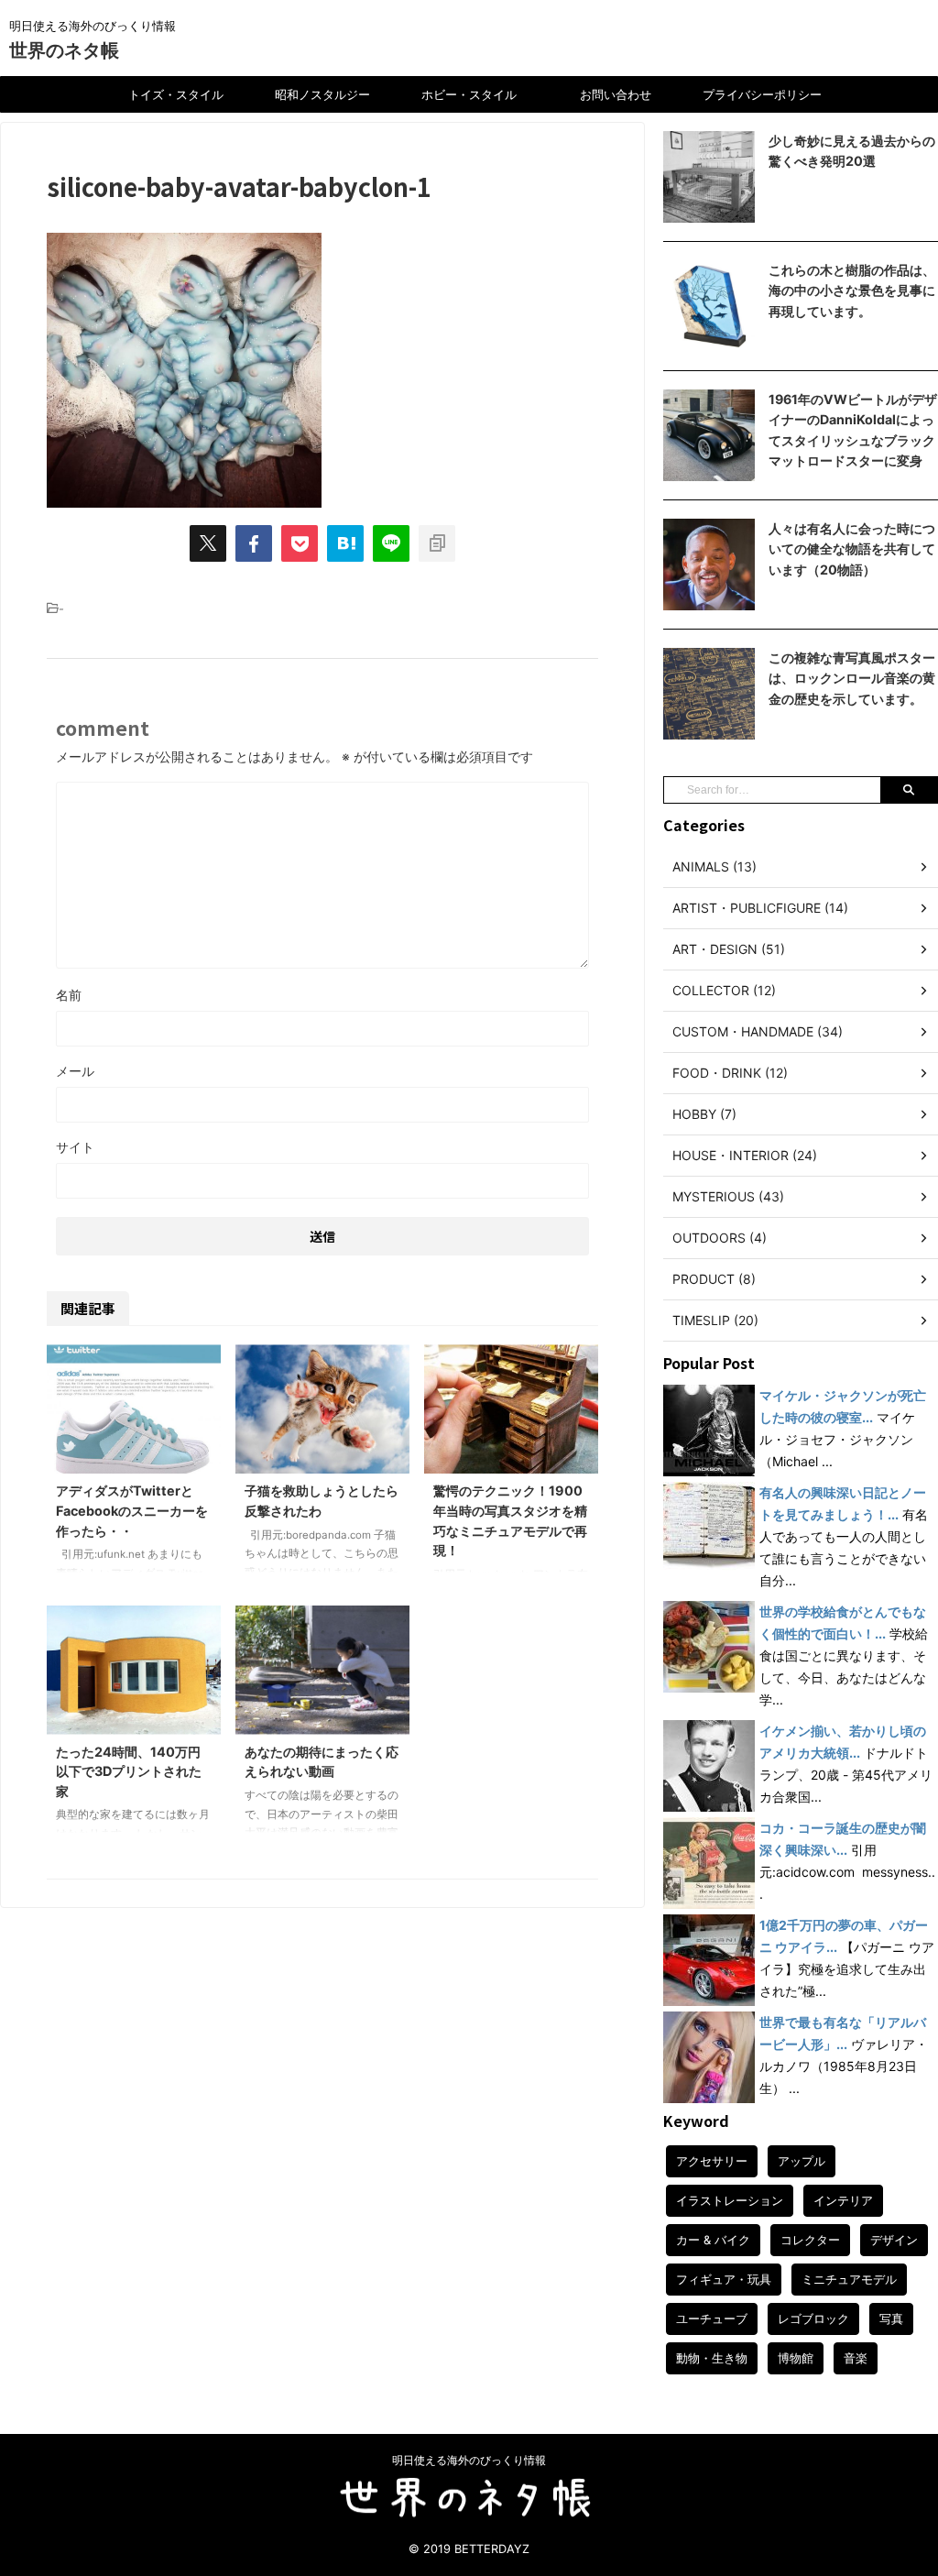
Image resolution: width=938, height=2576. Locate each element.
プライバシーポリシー (762, 94)
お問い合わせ (616, 94)
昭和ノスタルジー (322, 94)
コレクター (810, 2240)
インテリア (843, 2200)
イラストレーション (730, 2200)
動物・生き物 (712, 2358)
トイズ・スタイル (176, 94)
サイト (75, 1147)
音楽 (856, 2358)
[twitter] (208, 543)
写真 (891, 2318)
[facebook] (254, 543)
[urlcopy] (437, 543)
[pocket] (300, 543)
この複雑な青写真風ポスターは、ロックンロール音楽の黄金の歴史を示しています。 (852, 678)
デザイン (894, 2240)
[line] (391, 543)
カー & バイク (713, 2240)
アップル (802, 2161)
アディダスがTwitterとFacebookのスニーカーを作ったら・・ (132, 1510)
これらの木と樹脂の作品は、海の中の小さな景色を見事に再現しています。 (852, 290)
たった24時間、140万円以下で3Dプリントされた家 (129, 1771)
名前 (69, 995)
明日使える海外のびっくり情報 (469, 2460)
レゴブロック (813, 2318)
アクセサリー (712, 2161)
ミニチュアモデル (849, 2279)
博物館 (796, 2358)
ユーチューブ (712, 2318)
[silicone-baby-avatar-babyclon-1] (345, 543)
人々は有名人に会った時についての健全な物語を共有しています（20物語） (852, 549)
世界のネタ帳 (64, 50)
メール (75, 1071)
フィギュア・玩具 (724, 2279)
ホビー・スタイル (469, 94)
